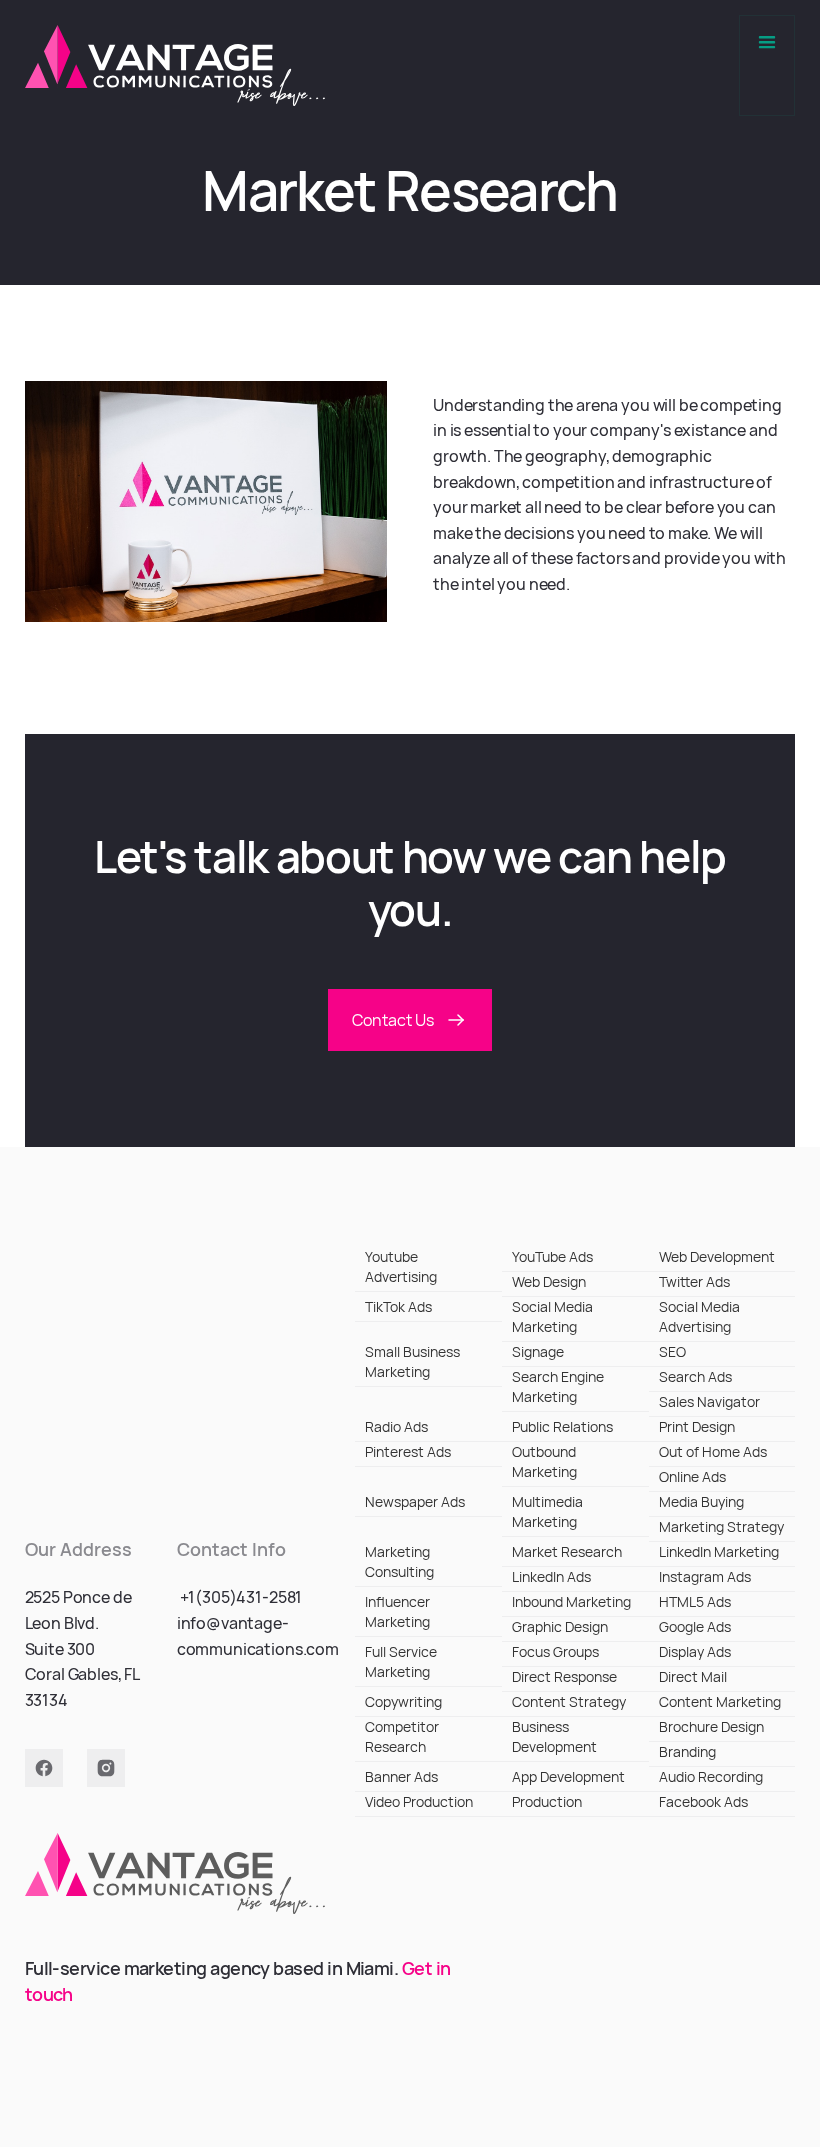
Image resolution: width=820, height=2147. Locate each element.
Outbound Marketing (544, 1461)
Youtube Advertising (401, 1266)
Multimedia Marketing (547, 1511)
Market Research (567, 1551)
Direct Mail (693, 1676)
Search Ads (695, 1376)
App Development (568, 1776)
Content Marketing (720, 1701)
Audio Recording (711, 1776)
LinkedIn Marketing (719, 1551)
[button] (767, 65)
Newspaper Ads (415, 1501)
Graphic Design (560, 1626)
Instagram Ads (705, 1576)
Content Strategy (569, 1701)
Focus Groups (555, 1651)
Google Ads (695, 1626)
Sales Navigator (709, 1401)
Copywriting (403, 1701)
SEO (672, 1351)
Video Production (419, 1801)
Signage (538, 1351)
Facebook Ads (703, 1801)
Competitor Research (402, 1736)
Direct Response (564, 1676)
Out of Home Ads (713, 1451)
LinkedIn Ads (551, 1576)
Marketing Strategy (721, 1526)
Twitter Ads (694, 1281)
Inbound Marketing (571, 1601)
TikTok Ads (398, 1306)
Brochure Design (711, 1726)
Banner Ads (401, 1776)
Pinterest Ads (408, 1451)
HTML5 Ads (695, 1601)
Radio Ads (396, 1426)
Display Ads (695, 1651)
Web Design (549, 1281)
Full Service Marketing (401, 1661)
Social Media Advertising (699, 1316)
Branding (687, 1751)
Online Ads (692, 1476)
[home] (175, 65)
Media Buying (701, 1501)
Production (547, 1801)
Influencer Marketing (397, 1611)
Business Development (554, 1736)
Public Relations (562, 1426)
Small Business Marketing (412, 1361)
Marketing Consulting (399, 1561)
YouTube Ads (552, 1256)
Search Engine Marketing (558, 1386)
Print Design (697, 1426)
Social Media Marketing (552, 1316)
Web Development (717, 1256)
